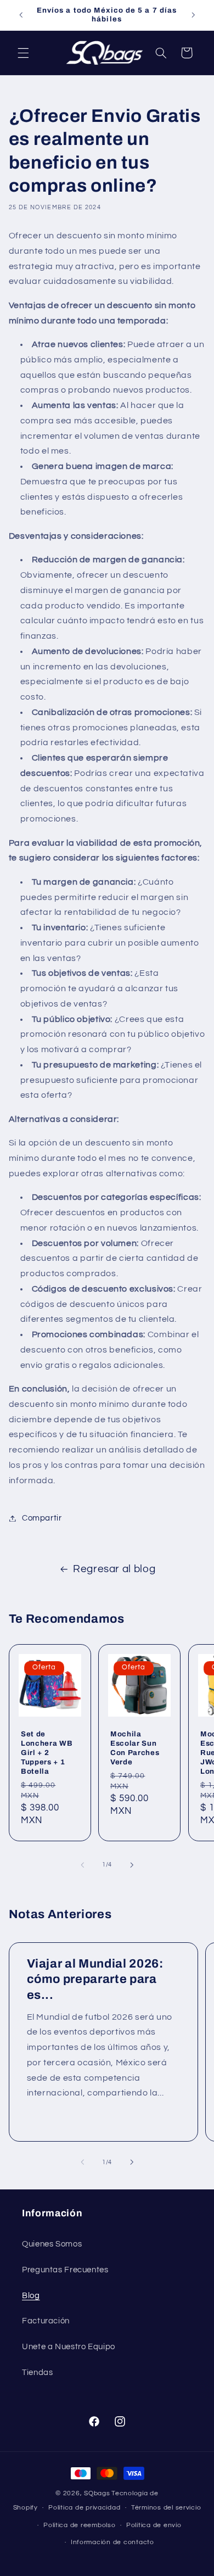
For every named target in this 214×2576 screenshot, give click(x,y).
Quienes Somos (52, 2244)
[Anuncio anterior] (21, 15)
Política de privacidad (84, 2508)
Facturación (46, 2321)
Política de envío (154, 2525)
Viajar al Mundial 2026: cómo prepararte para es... (95, 1979)
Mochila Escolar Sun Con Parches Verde (135, 1748)
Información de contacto (112, 2542)
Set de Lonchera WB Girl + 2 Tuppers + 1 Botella (47, 1753)
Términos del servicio (166, 2508)
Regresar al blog (114, 1569)
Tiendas (37, 2373)
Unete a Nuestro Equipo (69, 2347)
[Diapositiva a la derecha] (132, 1865)
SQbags (97, 2493)
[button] (23, 53)
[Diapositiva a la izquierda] (82, 1865)
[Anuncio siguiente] (193, 15)
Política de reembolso (79, 2525)
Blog (31, 2296)
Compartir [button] (42, 1518)
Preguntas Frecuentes (65, 2270)
